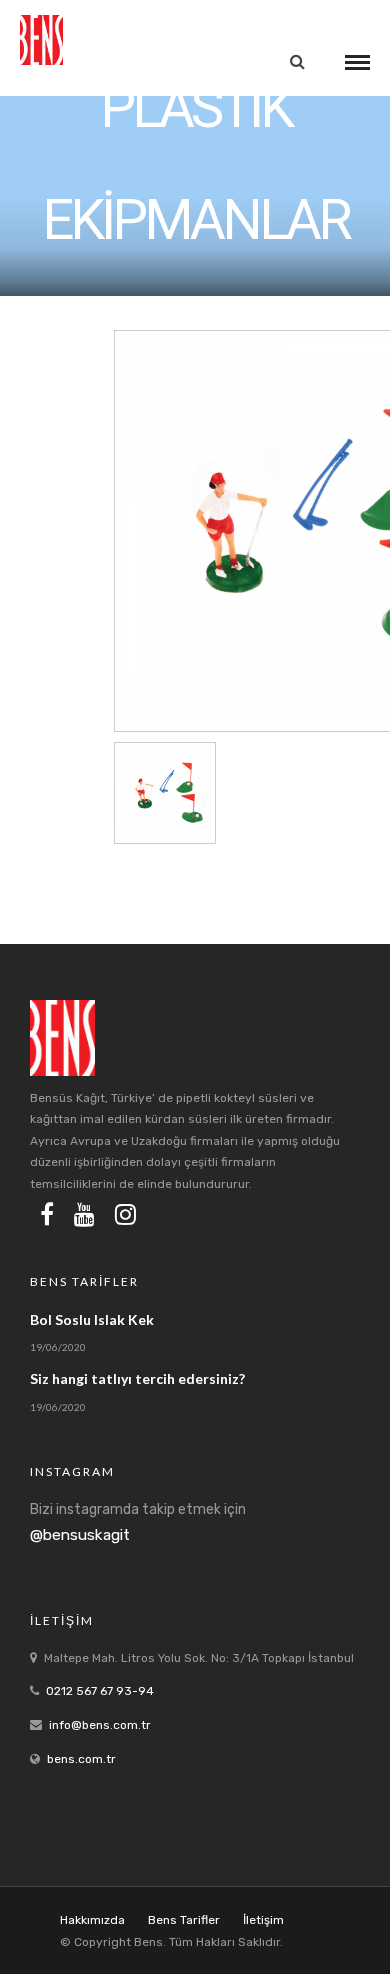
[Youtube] (84, 1214)
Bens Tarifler (184, 1920)
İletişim (263, 1920)
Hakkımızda (92, 1920)
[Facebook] (47, 1214)
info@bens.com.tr (100, 1725)
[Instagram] (125, 1214)
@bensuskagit (80, 1535)
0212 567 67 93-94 (100, 1691)
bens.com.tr (81, 1759)
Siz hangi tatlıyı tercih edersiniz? (137, 1378)
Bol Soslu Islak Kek (92, 1319)
